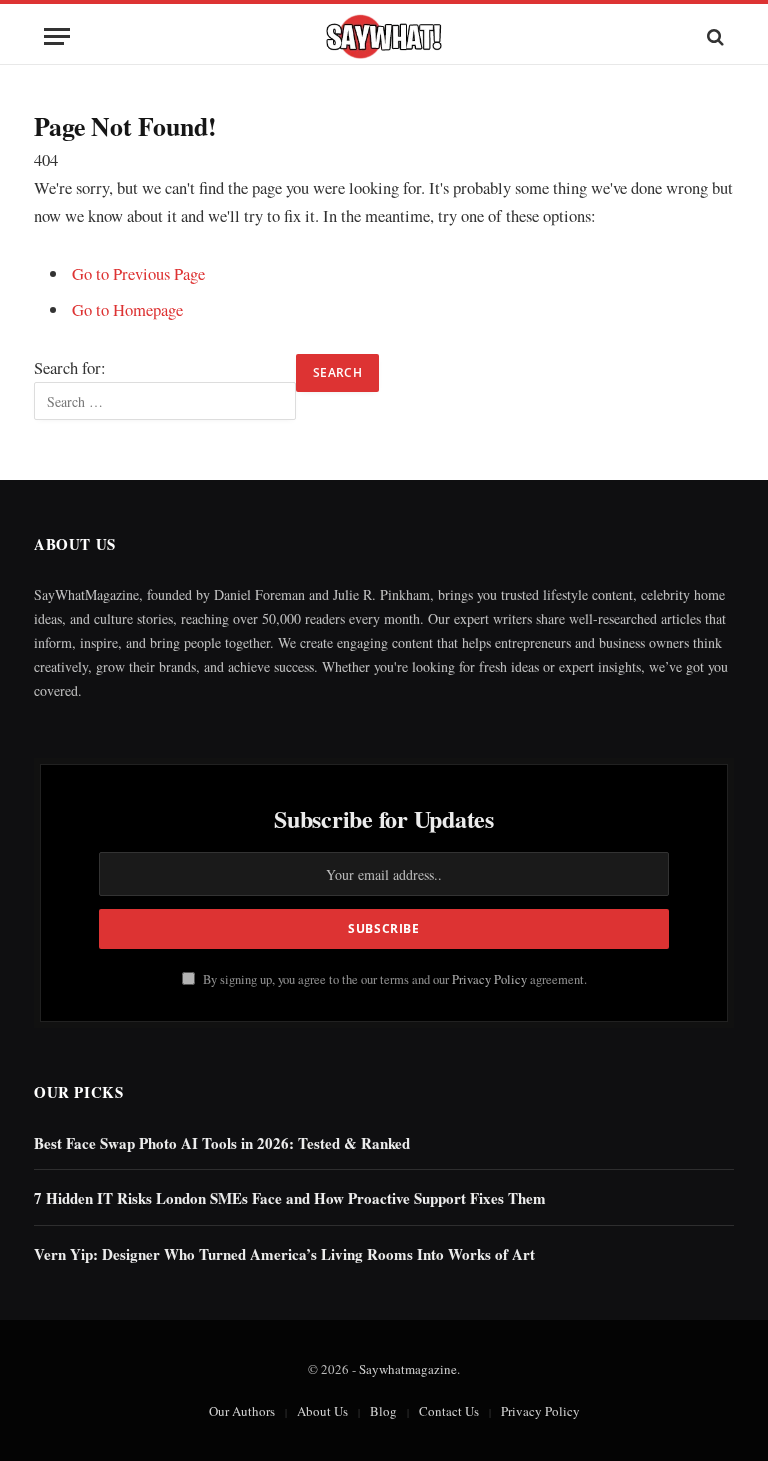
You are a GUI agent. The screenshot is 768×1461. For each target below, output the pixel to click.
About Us (322, 1411)
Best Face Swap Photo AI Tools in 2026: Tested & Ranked (222, 1143)
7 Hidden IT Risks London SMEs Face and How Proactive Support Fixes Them (290, 1198)
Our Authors (242, 1411)
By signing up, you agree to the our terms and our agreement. (393, 979)
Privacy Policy (489, 979)
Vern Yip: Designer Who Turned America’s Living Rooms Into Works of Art (284, 1254)
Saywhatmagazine (408, 1369)
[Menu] (57, 36)
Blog (383, 1411)
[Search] (713, 36)
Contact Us (449, 1411)
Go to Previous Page (138, 273)
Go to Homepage (127, 309)
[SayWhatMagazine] (384, 36)
